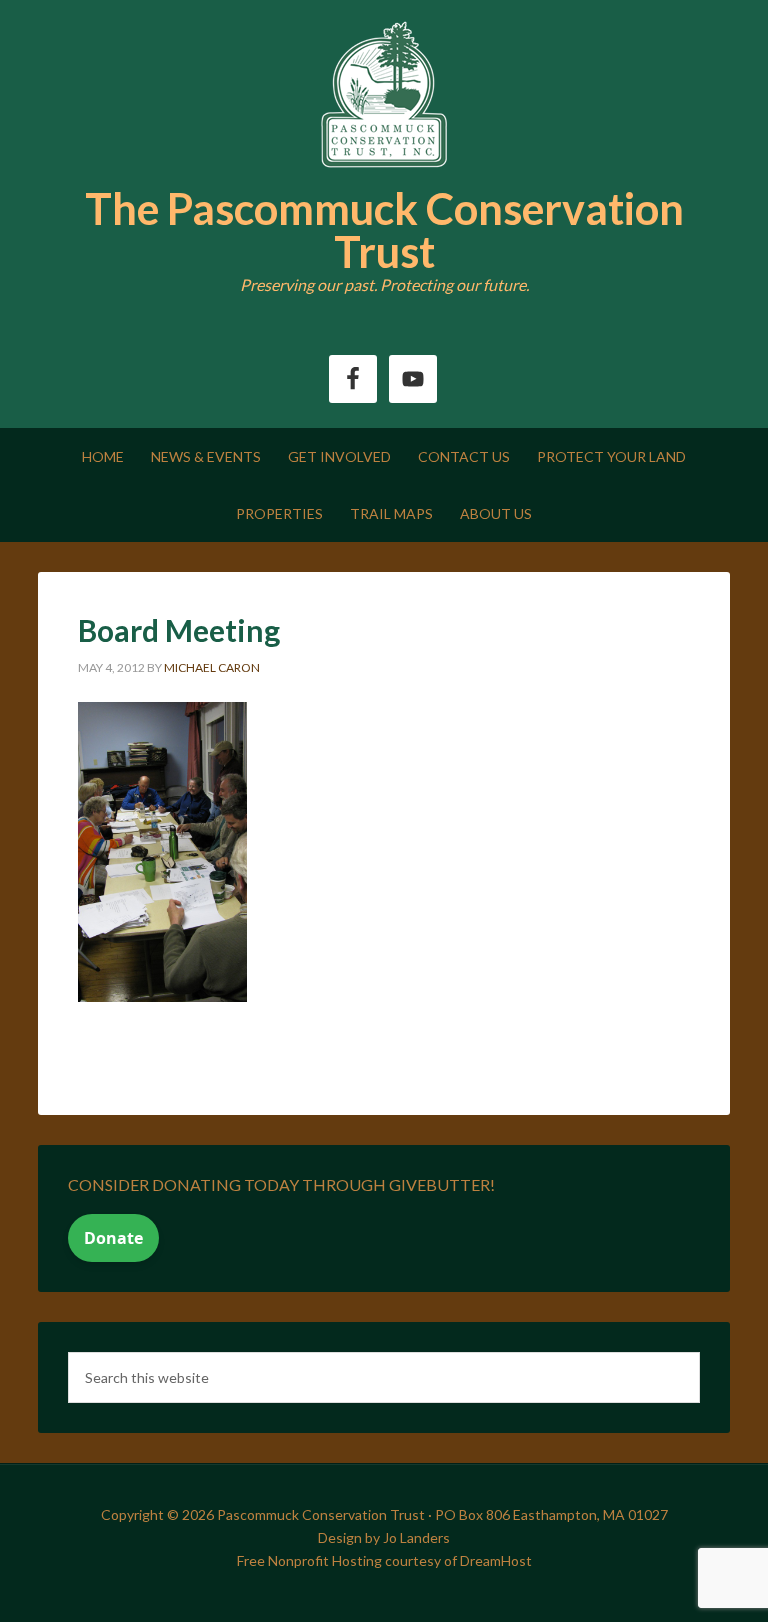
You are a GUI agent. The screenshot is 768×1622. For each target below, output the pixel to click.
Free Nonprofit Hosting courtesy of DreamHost (384, 1560)
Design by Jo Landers (384, 1537)
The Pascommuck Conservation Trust (384, 230)
